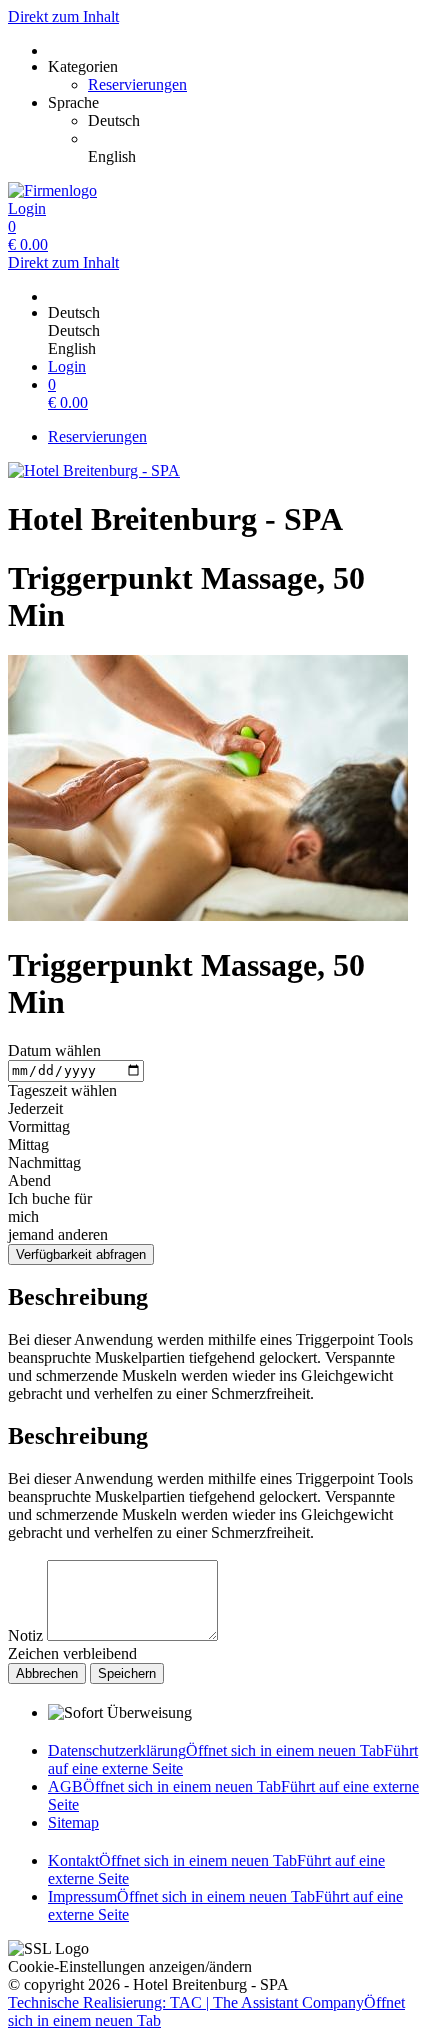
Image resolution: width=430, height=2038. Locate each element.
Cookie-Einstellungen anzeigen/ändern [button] (130, 1966)
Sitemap (73, 1822)
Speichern (127, 1673)
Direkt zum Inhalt (63, 16)
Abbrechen (47, 1673)
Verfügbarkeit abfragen (81, 1254)
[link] (255, 121)
